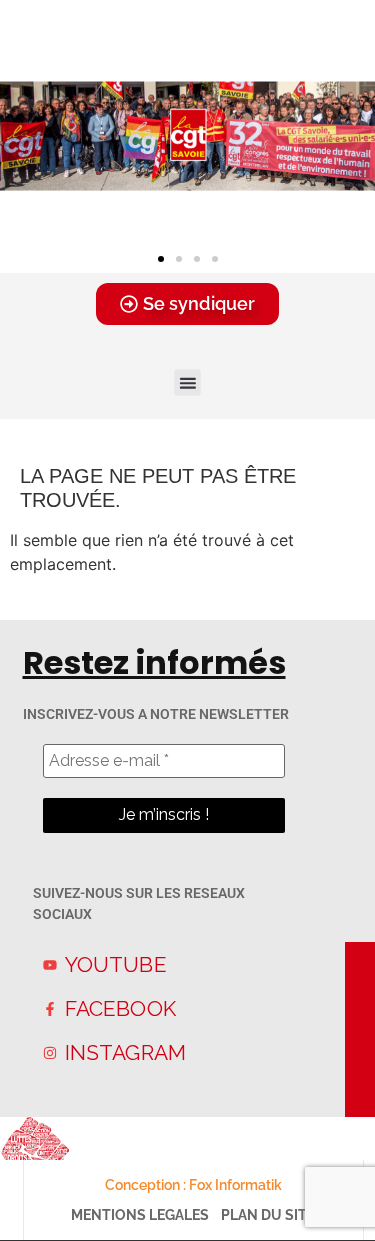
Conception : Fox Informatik (193, 1185)
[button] (161, 259)
